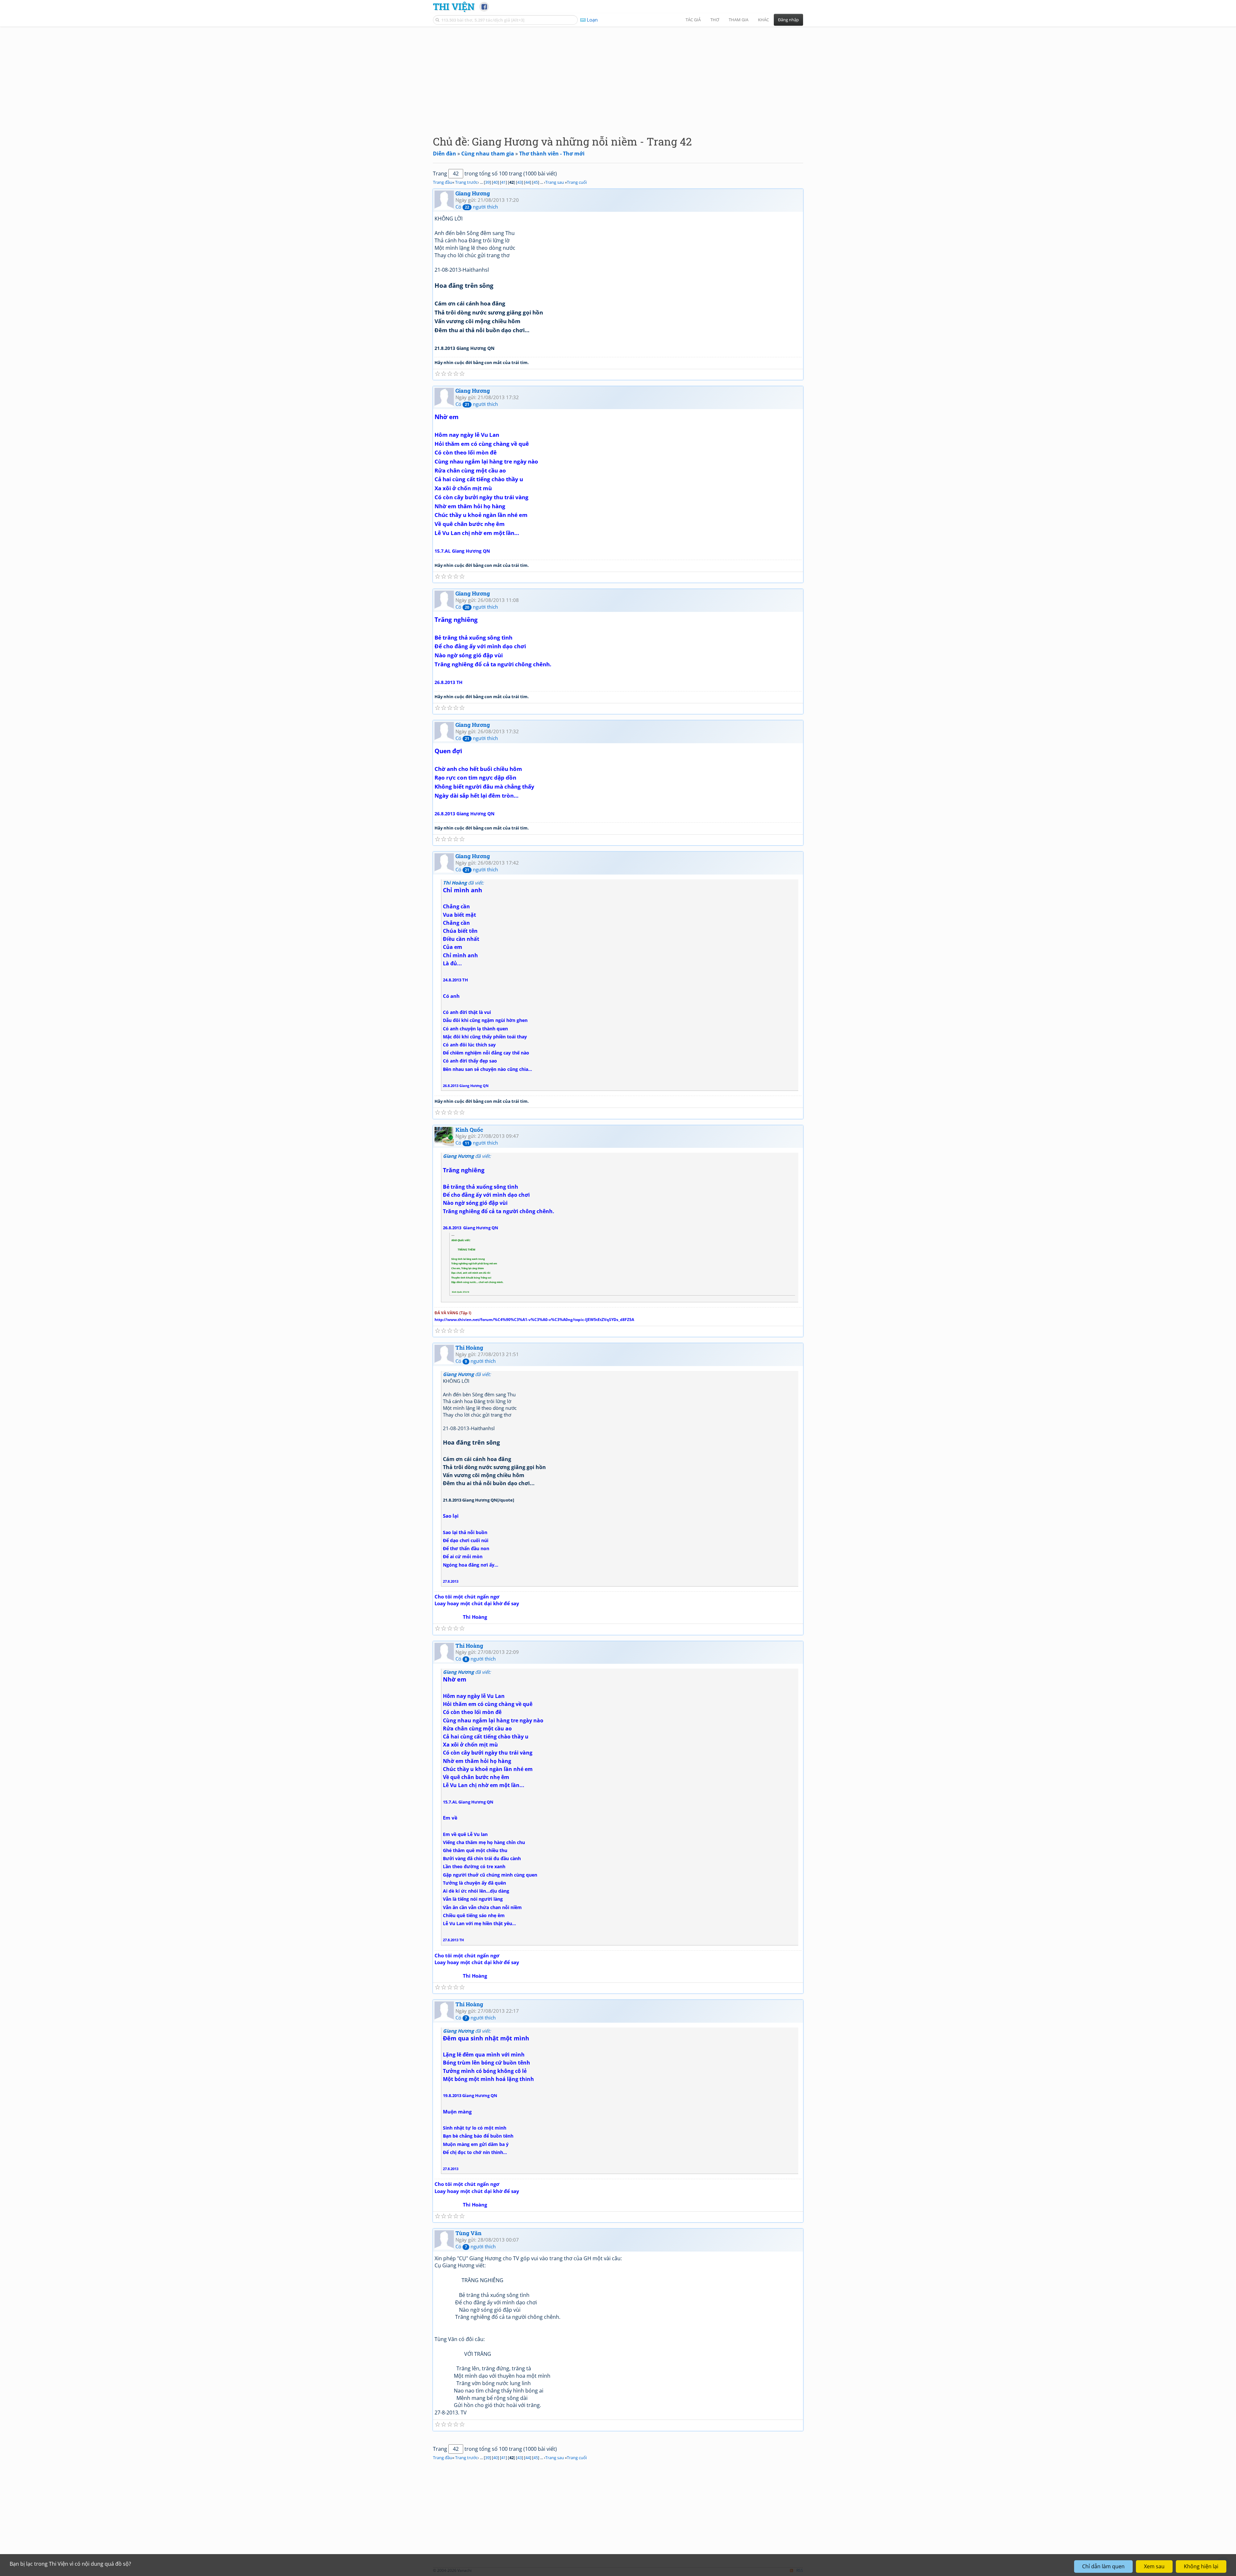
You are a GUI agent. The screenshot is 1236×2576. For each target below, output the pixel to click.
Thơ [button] (715, 20)
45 (536, 182)
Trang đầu (443, 182)
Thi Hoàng (469, 1348)
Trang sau (555, 182)
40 (495, 182)
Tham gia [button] (739, 20)
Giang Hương (473, 193)
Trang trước (466, 182)
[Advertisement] (618, 76)
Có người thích (477, 207)
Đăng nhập (788, 20)
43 (520, 182)
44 (528, 182)
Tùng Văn (468, 2233)
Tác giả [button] (693, 20)
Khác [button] (763, 20)
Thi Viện (454, 6)
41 (503, 182)
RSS (800, 2570)
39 (487, 182)
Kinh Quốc (469, 1130)
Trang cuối (577, 182)
